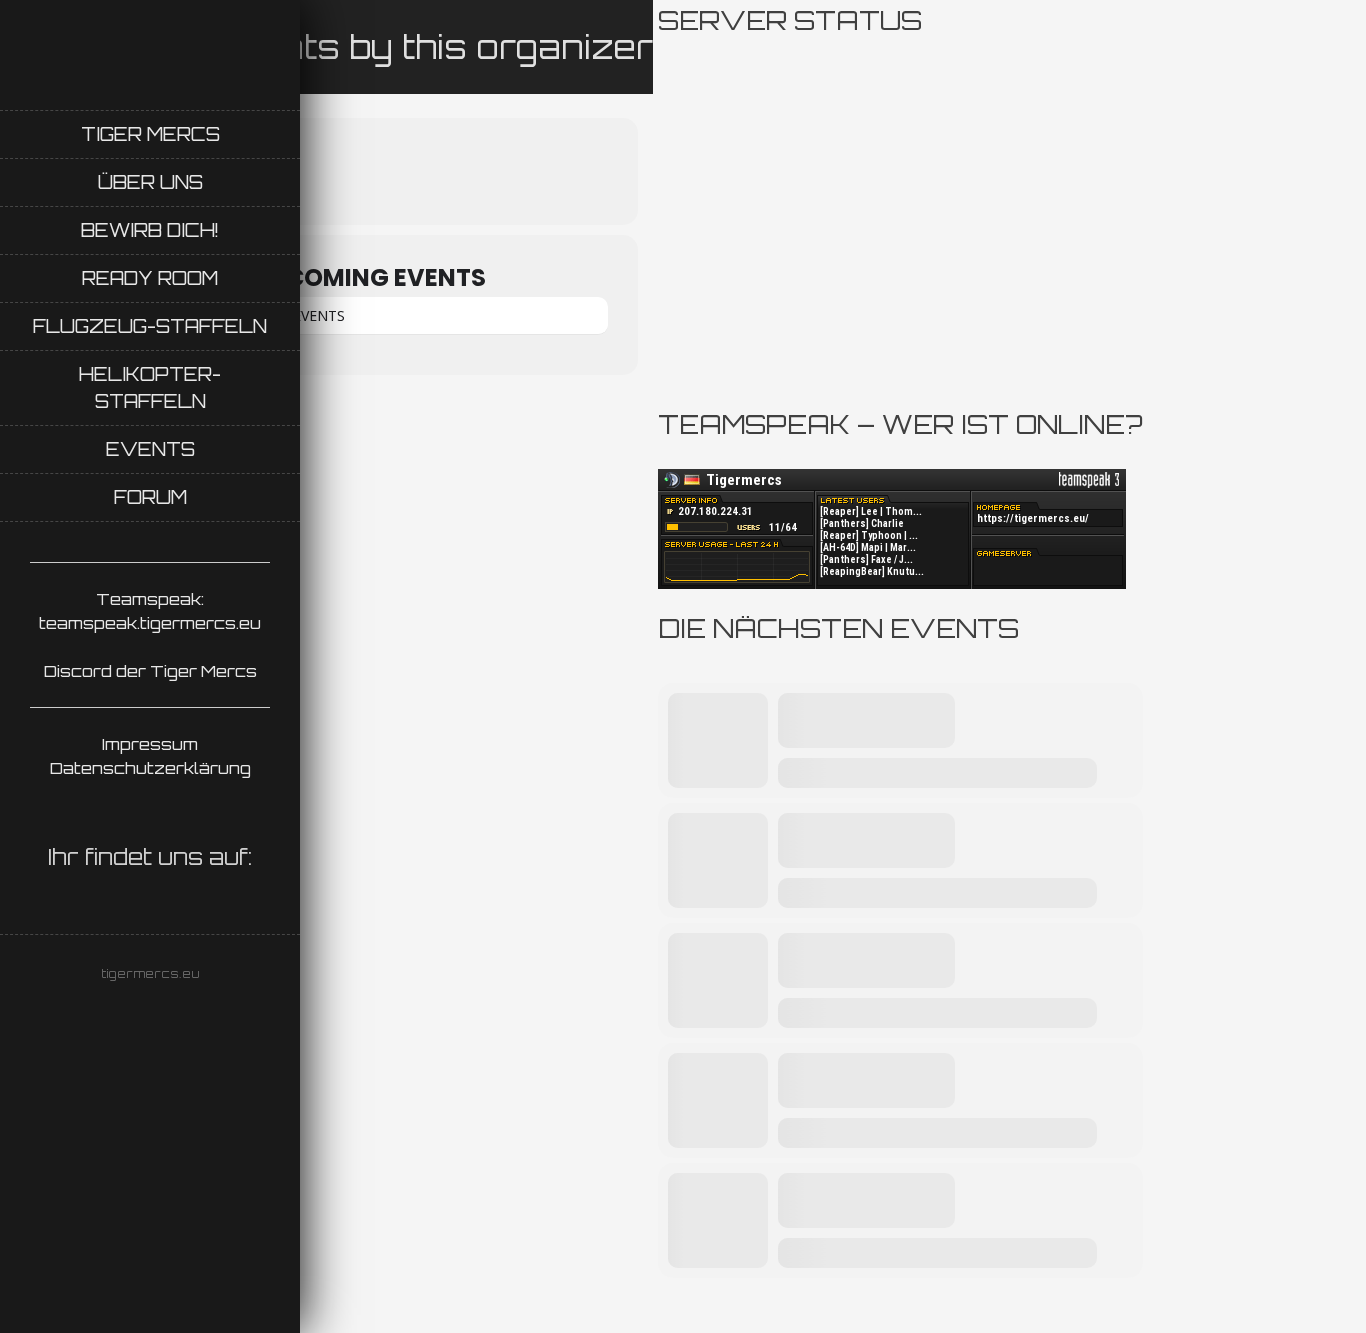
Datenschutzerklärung (150, 768)
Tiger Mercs (150, 134)
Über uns (150, 182)
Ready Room (150, 278)
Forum (150, 497)
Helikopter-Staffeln (150, 387)
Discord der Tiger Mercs (150, 671)
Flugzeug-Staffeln (150, 326)
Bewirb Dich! (150, 230)
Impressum (150, 744)
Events (150, 449)
